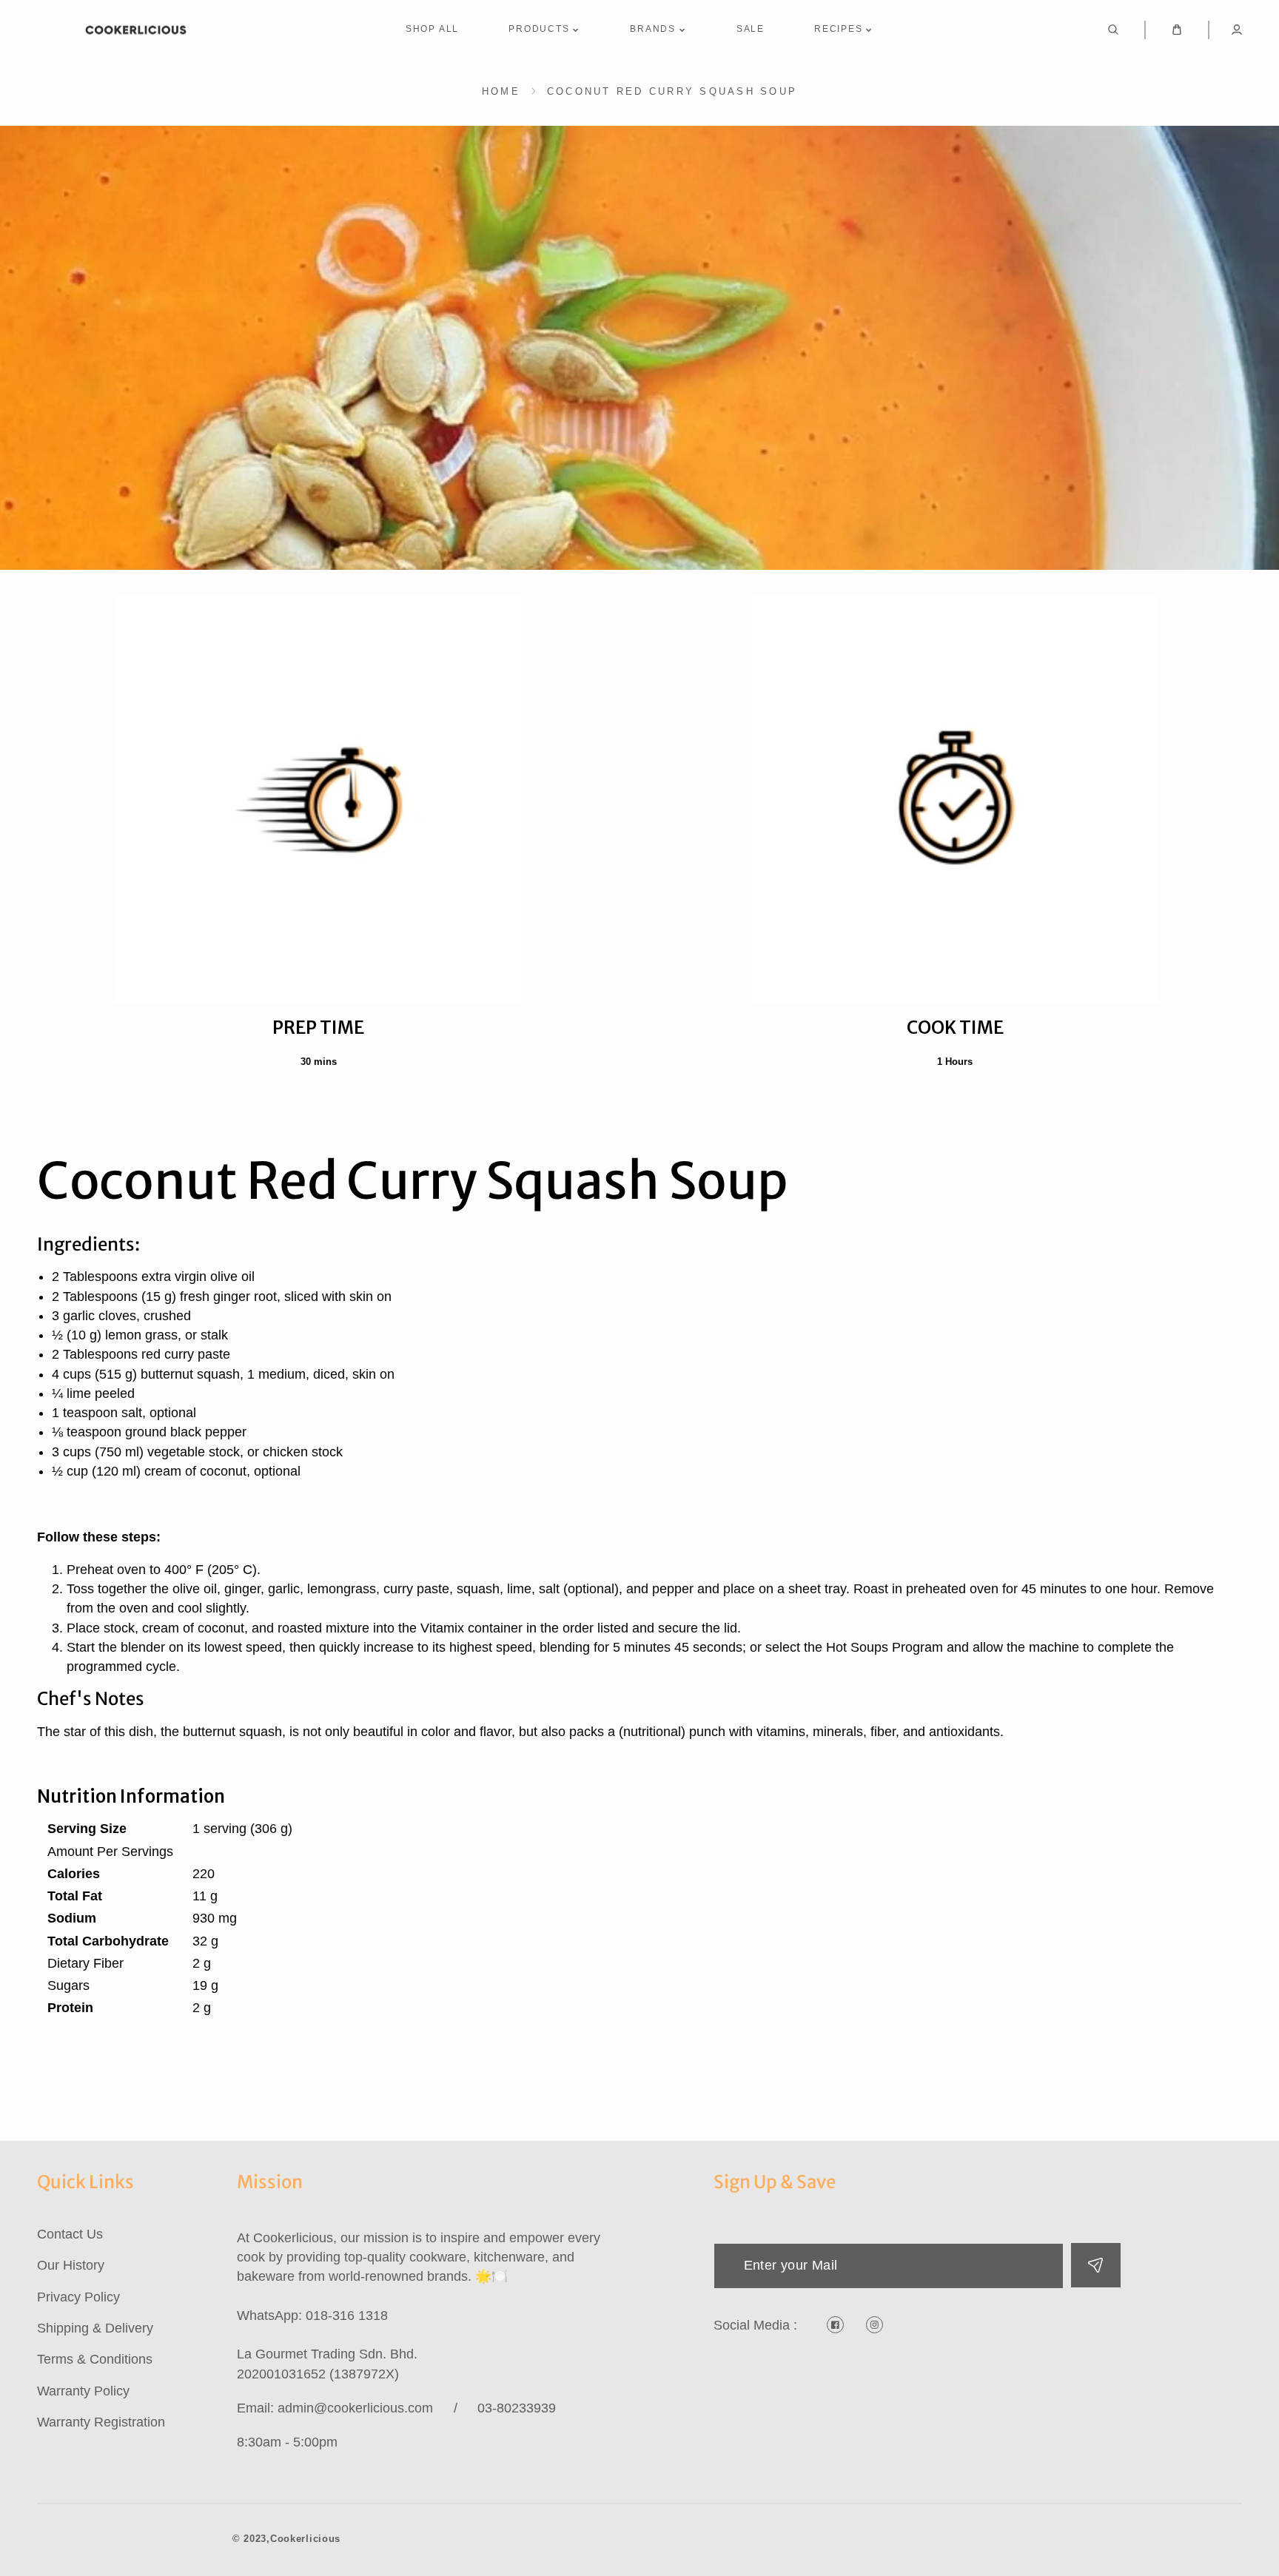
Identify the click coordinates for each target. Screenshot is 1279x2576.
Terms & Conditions (95, 2359)
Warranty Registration (101, 2422)
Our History (71, 2265)
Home (501, 91)
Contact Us (70, 2234)
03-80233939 (517, 2408)
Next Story (1142, 2103)
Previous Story (154, 2103)
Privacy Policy (78, 2297)
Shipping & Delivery (95, 2328)
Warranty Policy (83, 2391)
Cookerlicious (305, 2539)
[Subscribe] (1096, 2265)
